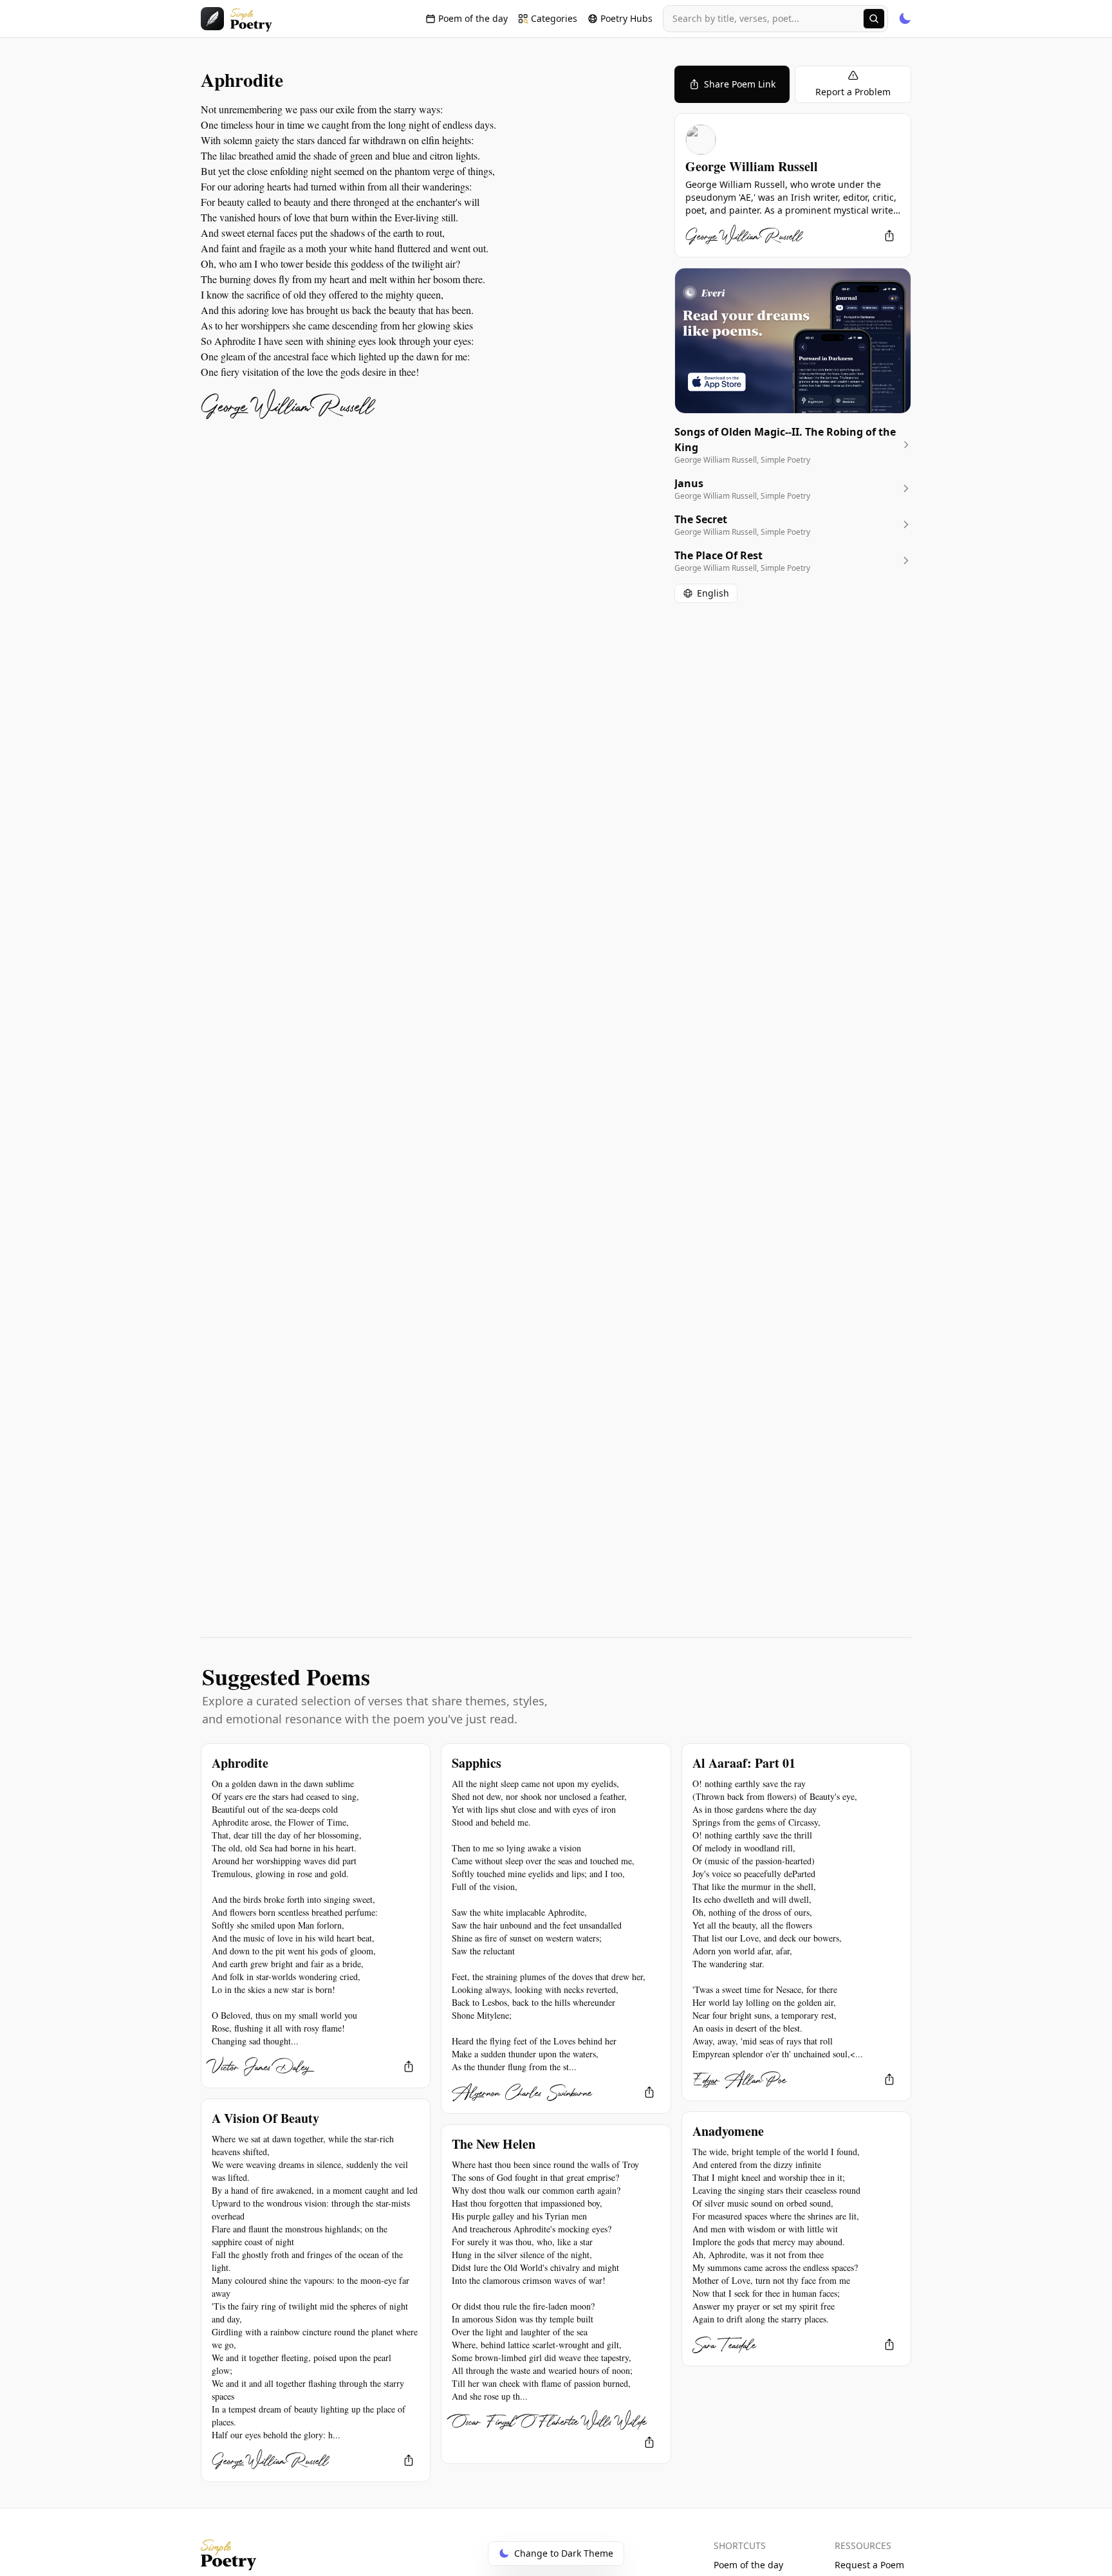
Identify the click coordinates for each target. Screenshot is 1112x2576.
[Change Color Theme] (905, 19)
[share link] (889, 236)
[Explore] (874, 19)
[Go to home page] (236, 19)
